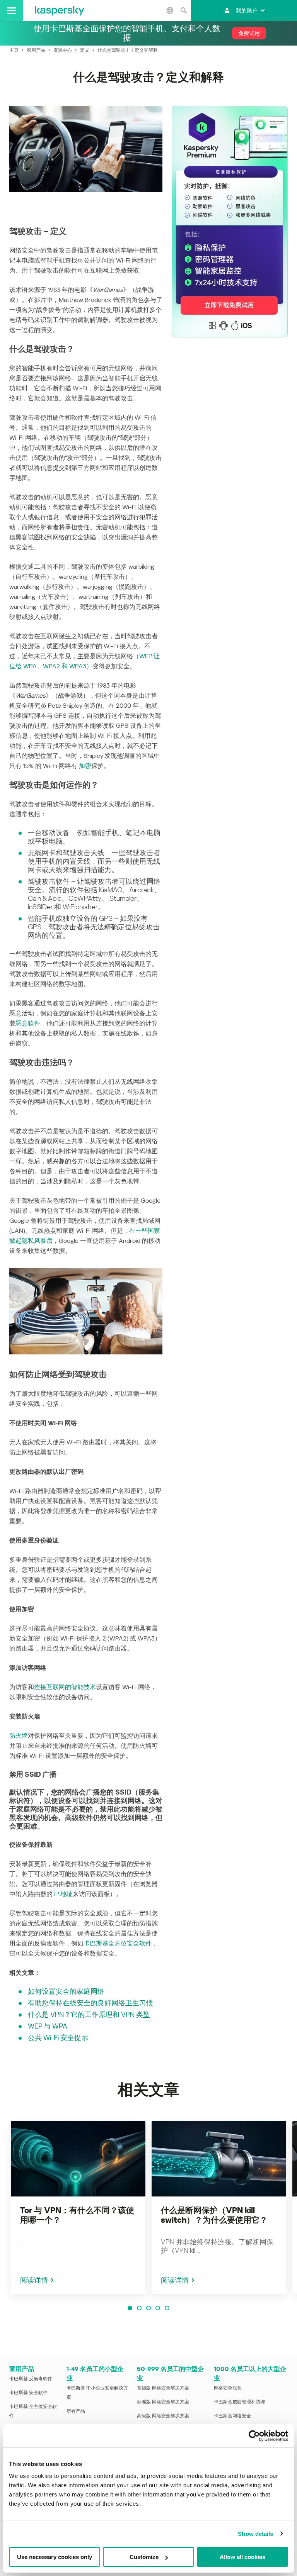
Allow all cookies (242, 2557)
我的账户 (247, 10)
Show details (255, 2534)
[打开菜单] (11, 10)
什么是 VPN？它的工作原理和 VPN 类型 (89, 2014)
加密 (85, 766)
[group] (78, 2207)
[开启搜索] (183, 10)
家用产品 (22, 2369)
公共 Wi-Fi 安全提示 (58, 2038)
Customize (144, 2557)
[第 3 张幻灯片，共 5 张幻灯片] (148, 2308)
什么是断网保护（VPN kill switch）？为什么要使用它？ (214, 2215)
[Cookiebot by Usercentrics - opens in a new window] (254, 2436)
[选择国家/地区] (170, 10)
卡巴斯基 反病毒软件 (31, 2379)
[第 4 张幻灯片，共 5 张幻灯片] (158, 2308)
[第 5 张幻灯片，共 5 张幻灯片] (167, 2308)
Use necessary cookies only (55, 2557)
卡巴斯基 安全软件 (28, 2393)
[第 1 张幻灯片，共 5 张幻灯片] (130, 2308)
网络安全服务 (228, 2388)
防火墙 (19, 1736)
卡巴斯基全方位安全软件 (118, 1943)
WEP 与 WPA (48, 2026)
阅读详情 (34, 2280)
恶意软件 (28, 1023)
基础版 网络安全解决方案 (163, 2388)
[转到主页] (60, 10)
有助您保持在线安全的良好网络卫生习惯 (90, 2003)
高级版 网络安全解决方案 (163, 2416)
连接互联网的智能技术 (65, 1687)
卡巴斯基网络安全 (232, 2416)
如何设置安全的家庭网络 (66, 1991)
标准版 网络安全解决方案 (163, 2402)
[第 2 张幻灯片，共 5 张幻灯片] (139, 2308)
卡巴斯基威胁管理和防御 (239, 2402)
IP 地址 (63, 1894)
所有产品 (76, 2411)
